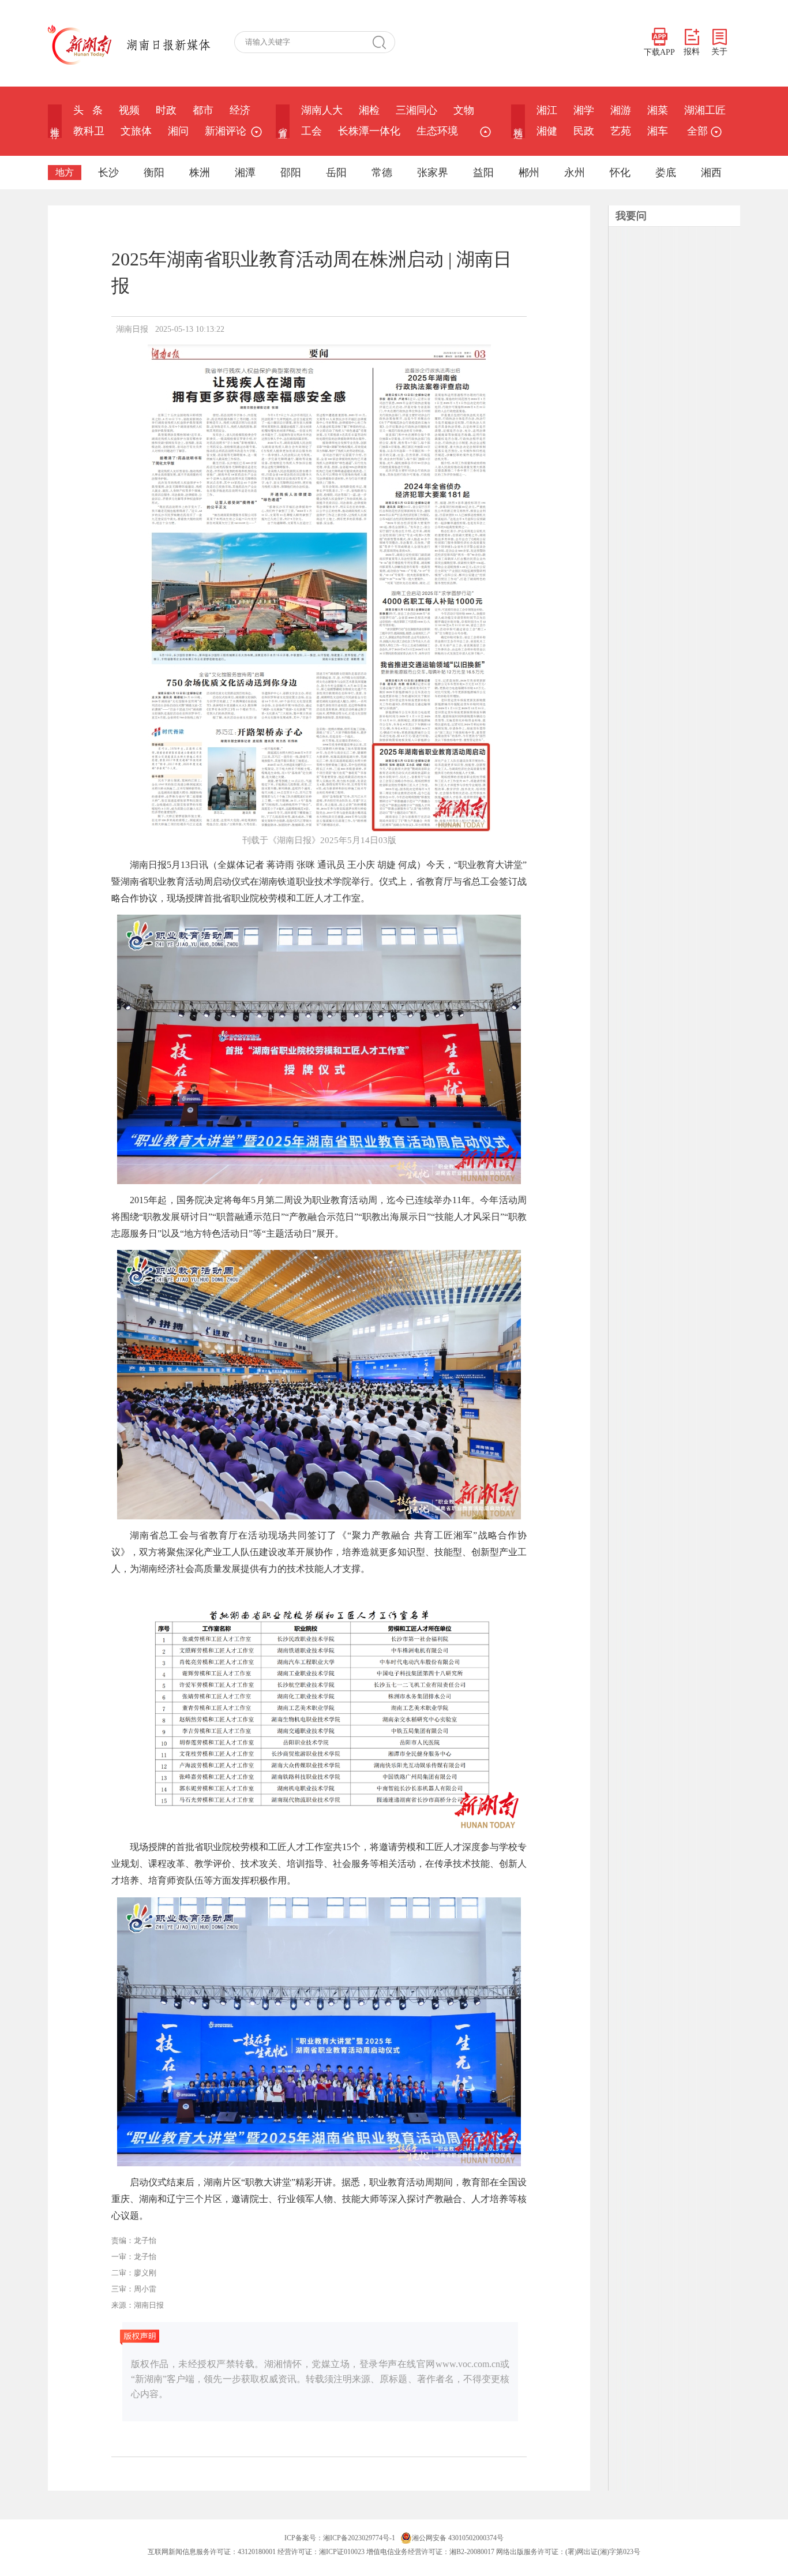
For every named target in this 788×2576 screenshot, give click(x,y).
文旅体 (136, 131)
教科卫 (89, 131)
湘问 (178, 131)
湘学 (584, 110)
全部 (697, 131)
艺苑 (621, 131)
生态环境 (437, 131)
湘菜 (658, 110)
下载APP (659, 52)
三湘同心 (416, 110)
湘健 (547, 131)
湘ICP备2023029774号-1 (359, 2538)
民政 (584, 131)
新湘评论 (226, 131)
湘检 (369, 110)
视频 (129, 110)
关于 (719, 52)
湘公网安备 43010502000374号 (458, 2538)
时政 (166, 110)
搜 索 (384, 42)
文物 (464, 110)
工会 (312, 131)
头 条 (88, 110)
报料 (692, 52)
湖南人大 (322, 110)
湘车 (658, 131)
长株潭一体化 (369, 131)
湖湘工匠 (705, 110)
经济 (240, 110)
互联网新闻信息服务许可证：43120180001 (212, 2552)
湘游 (621, 110)
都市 (203, 110)
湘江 (547, 110)
